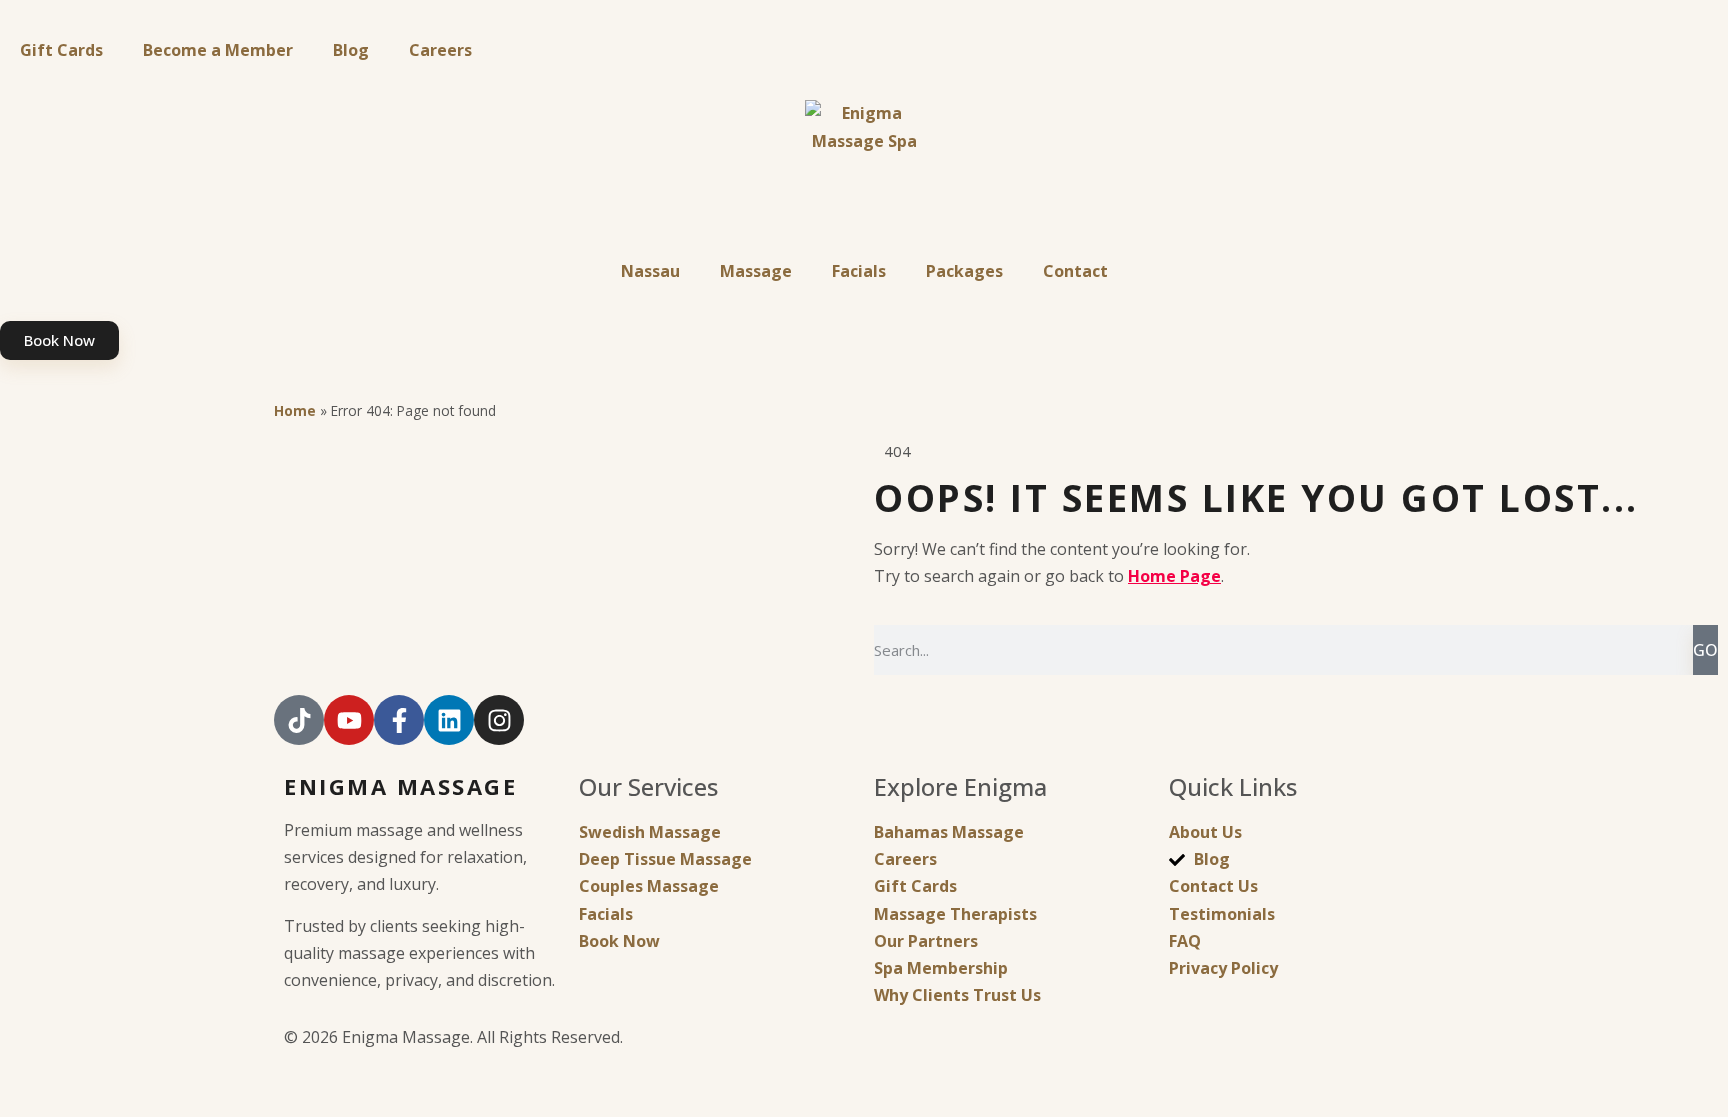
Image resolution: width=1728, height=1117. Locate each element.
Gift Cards (61, 50)
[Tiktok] (299, 720)
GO (1705, 650)
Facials (859, 271)
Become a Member (218, 50)
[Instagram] (499, 720)
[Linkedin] (449, 720)
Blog (351, 50)
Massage (756, 271)
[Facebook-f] (399, 720)
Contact (1075, 271)
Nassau (650, 271)
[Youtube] (349, 720)
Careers (440, 50)
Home (295, 410)
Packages (964, 271)
